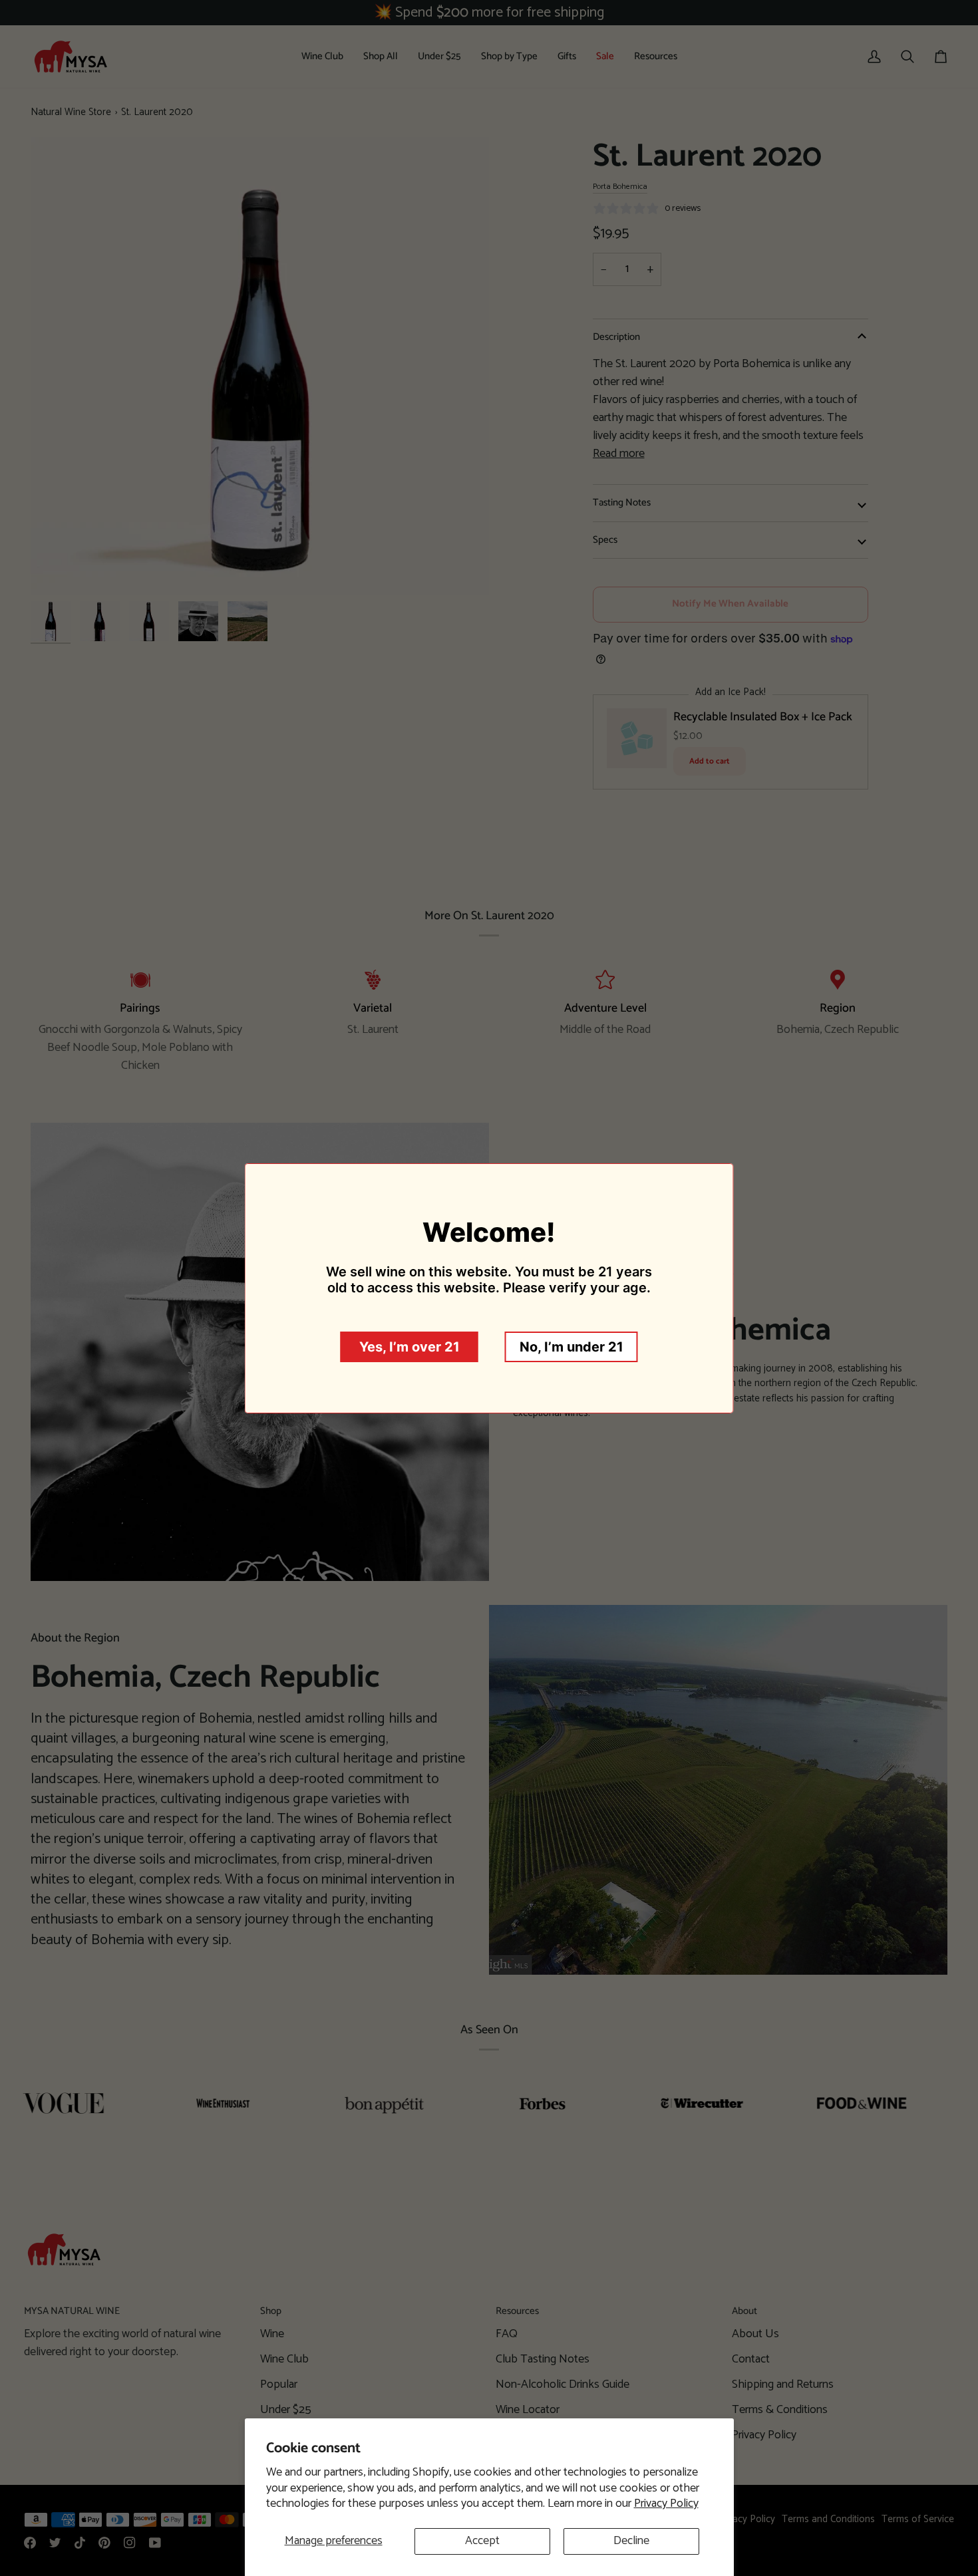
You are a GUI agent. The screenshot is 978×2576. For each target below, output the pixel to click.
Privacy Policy (666, 2504)
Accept (482, 2541)
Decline (631, 2541)
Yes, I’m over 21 (409, 1347)
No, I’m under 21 (571, 1347)
